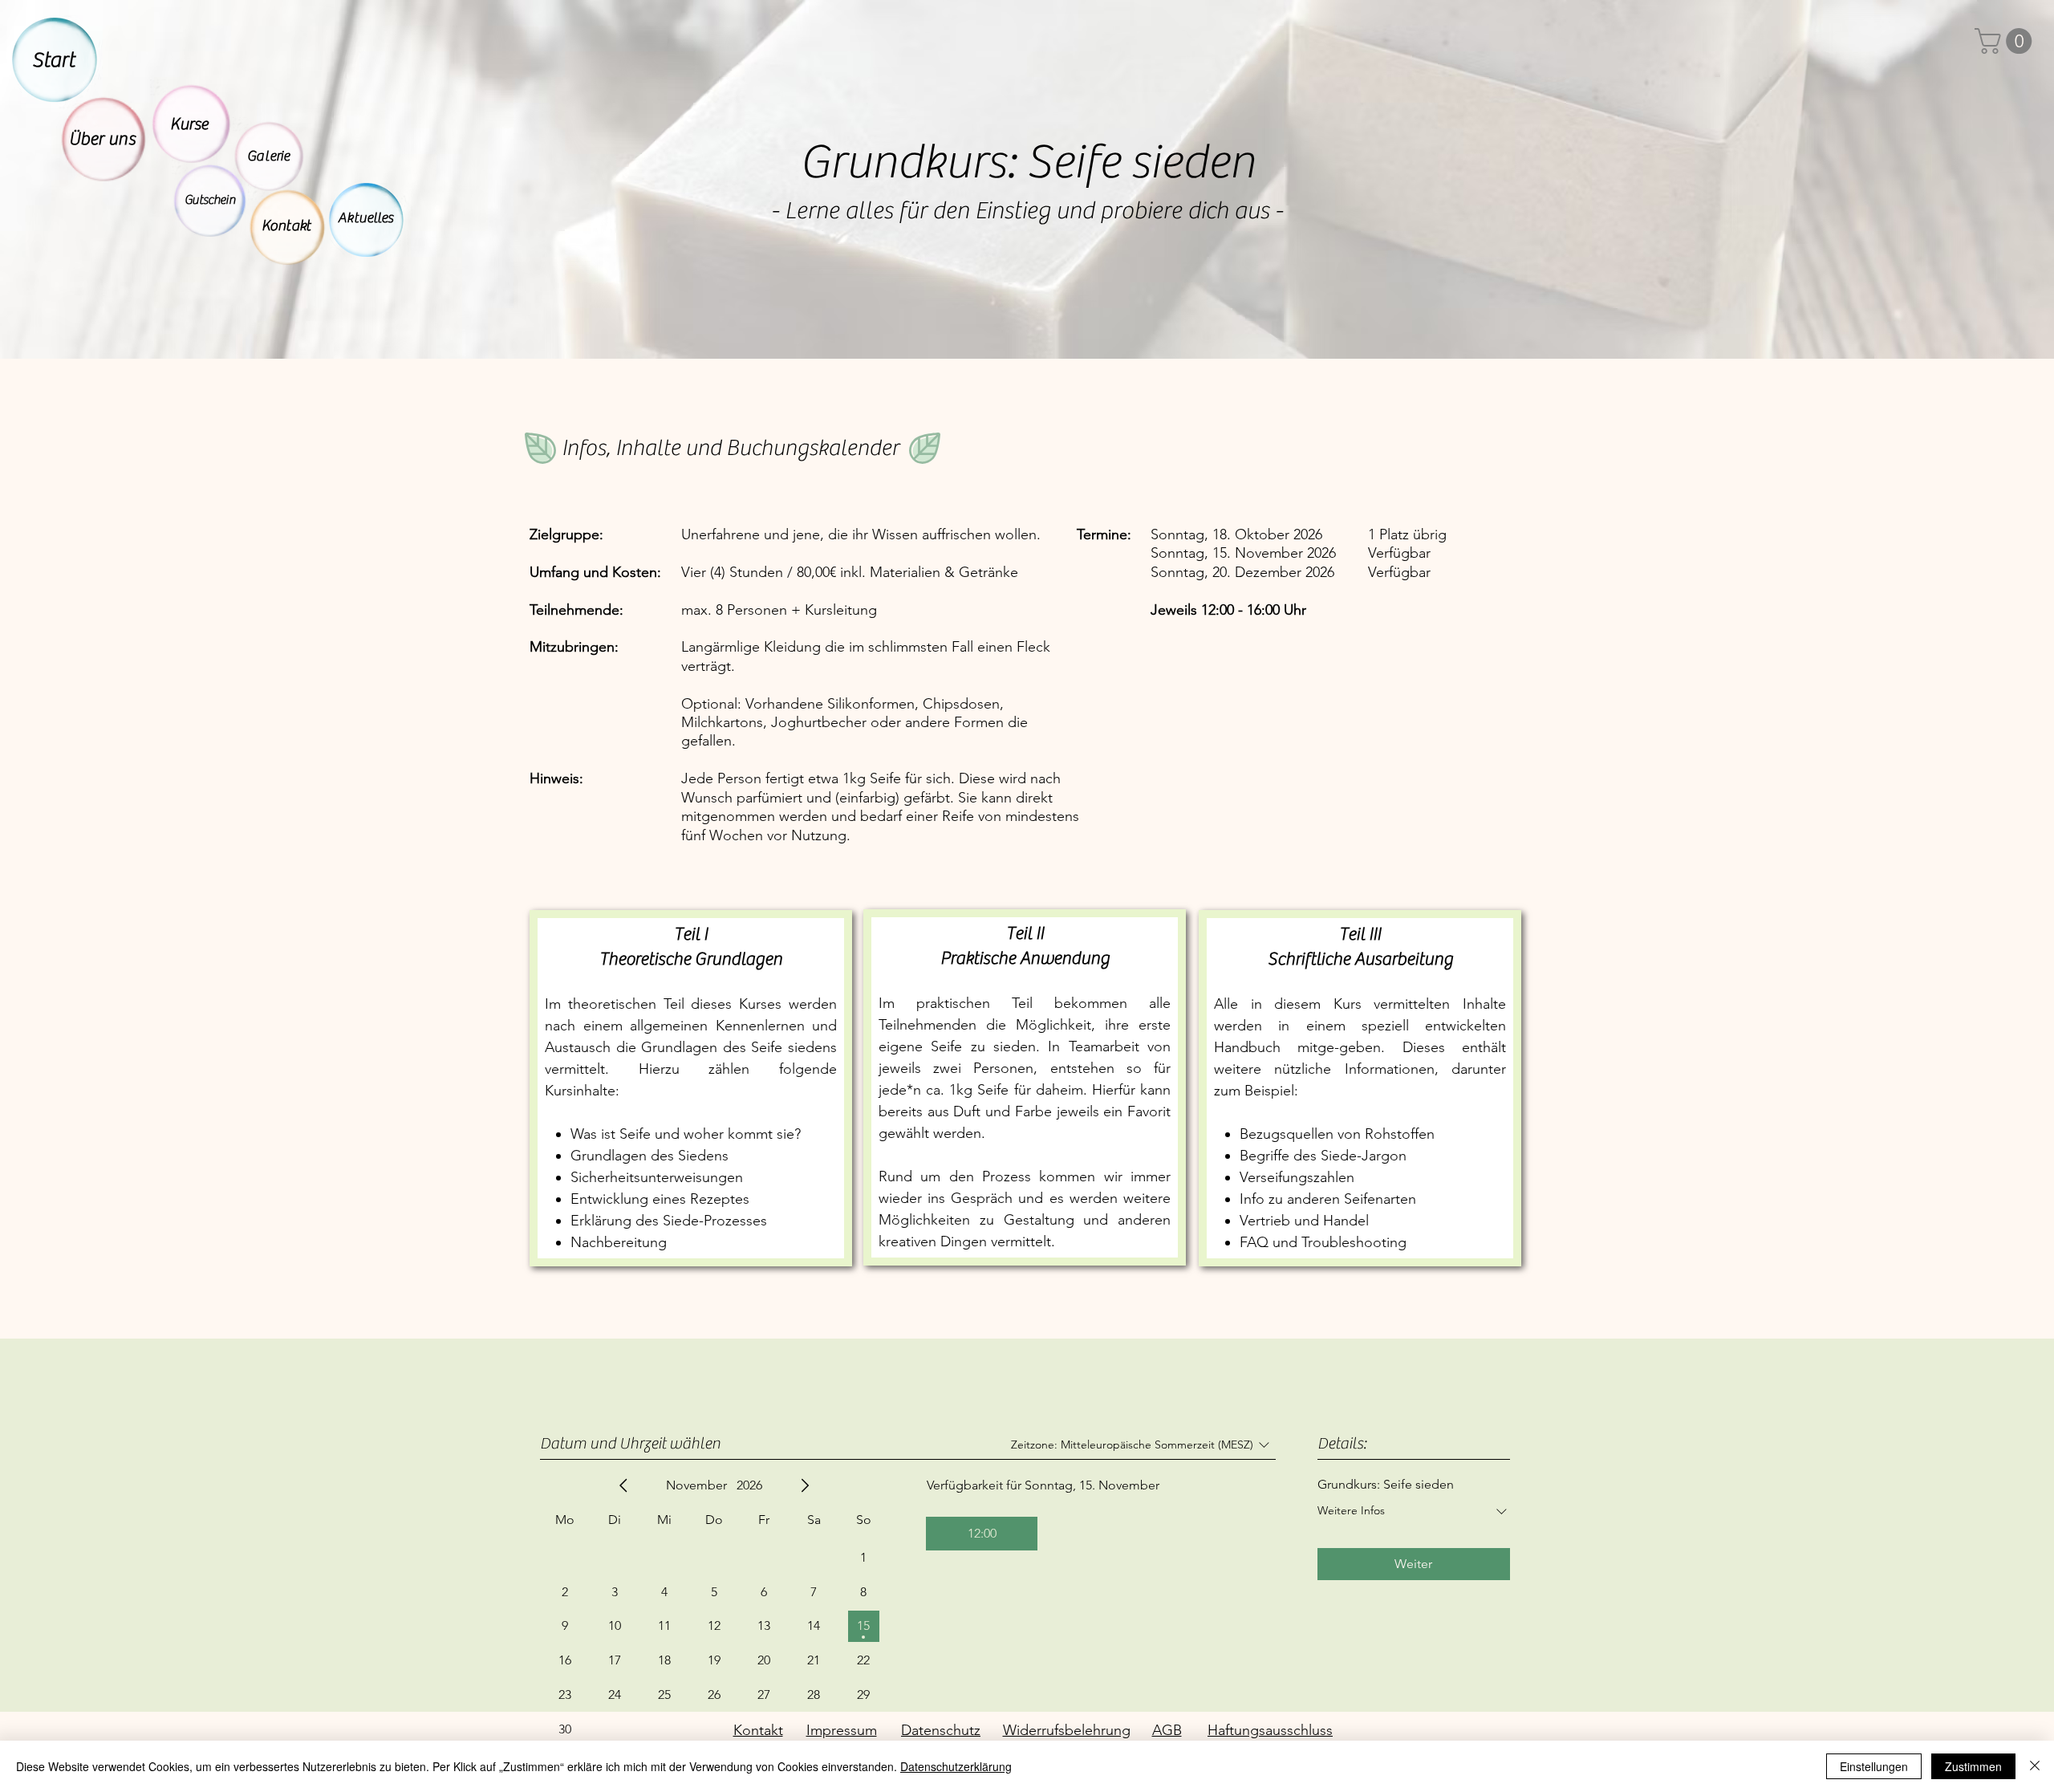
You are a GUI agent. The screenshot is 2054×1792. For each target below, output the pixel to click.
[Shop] (104, 140)
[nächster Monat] (805, 1485)
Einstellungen (1874, 1766)
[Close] (2035, 1766)
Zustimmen (1973, 1766)
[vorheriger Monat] (623, 1485)
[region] (51, 53)
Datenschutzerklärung (956, 1766)
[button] (2006, 41)
